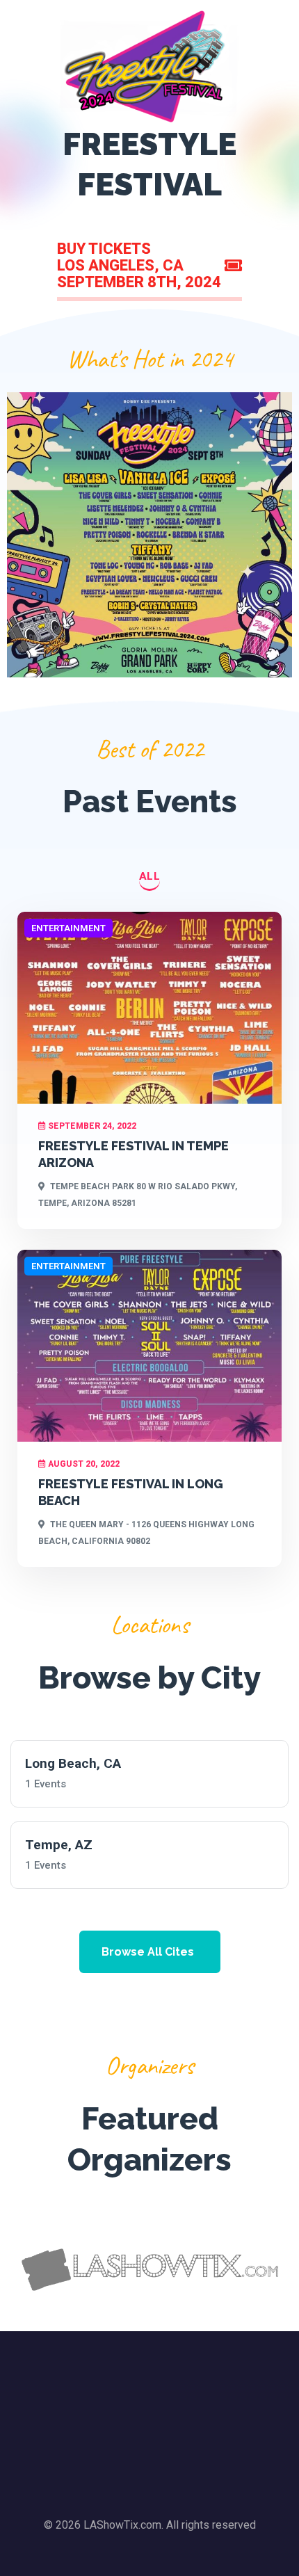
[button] (150, 1952)
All (150, 876)
